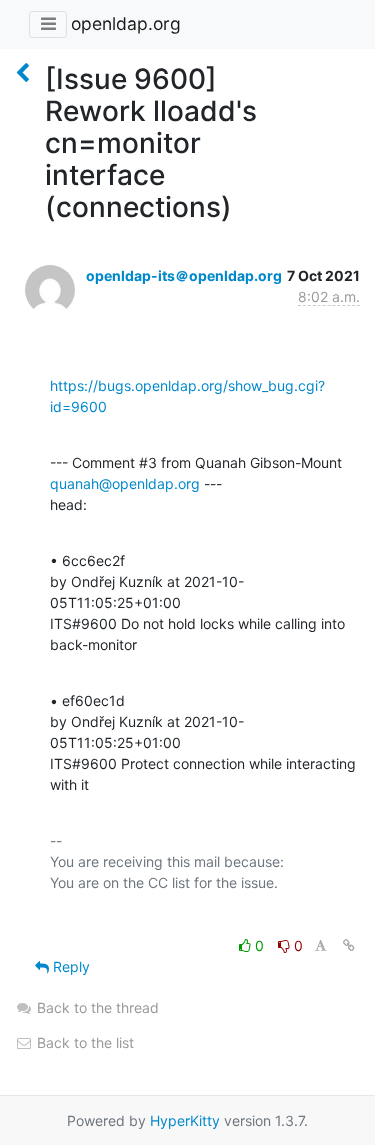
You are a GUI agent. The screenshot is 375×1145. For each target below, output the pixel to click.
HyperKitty (185, 1120)
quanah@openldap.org (125, 483)
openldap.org (126, 23)
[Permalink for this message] (349, 945)
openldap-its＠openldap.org (184, 275)
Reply (69, 966)
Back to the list (83, 1042)
